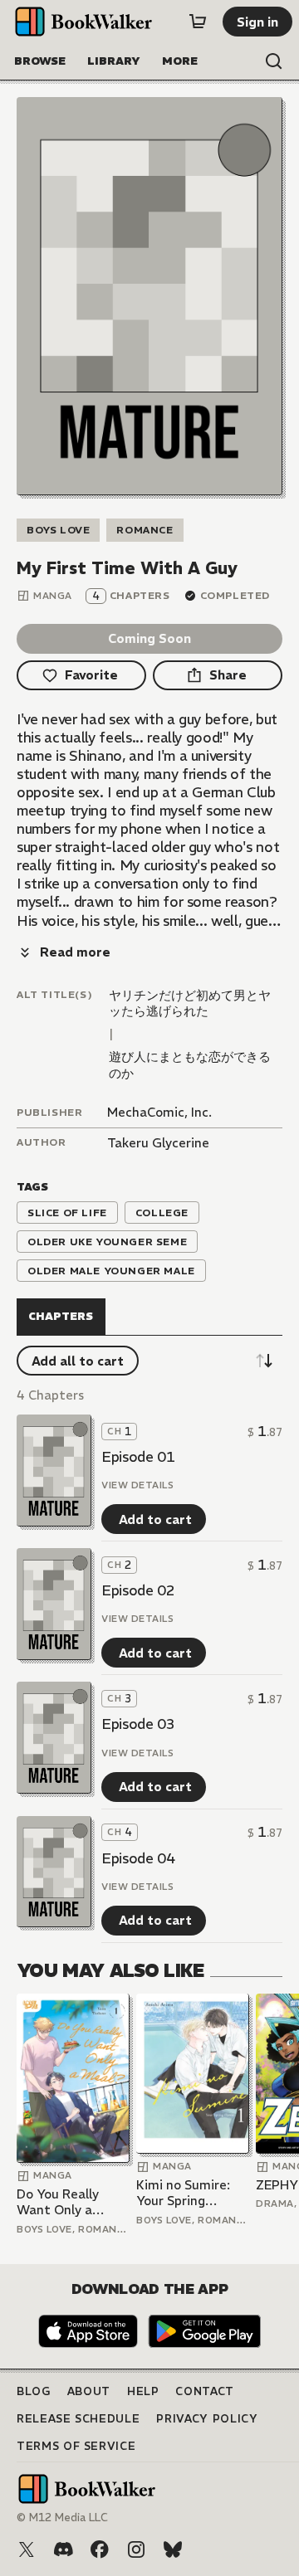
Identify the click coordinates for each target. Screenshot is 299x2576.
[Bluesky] (173, 2549)
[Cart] (198, 22)
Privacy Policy (207, 2419)
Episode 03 (138, 1724)
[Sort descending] (264, 1361)
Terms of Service (76, 2446)
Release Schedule (78, 2419)
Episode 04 (138, 1858)
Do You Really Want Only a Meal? (58, 2202)
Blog (34, 2391)
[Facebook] (100, 2549)
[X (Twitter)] (27, 2549)
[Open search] (274, 61)
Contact (205, 2391)
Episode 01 (138, 1457)
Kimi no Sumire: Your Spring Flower (183, 2193)
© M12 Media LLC (62, 2518)
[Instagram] (136, 2549)
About (89, 2391)
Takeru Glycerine (158, 1143)
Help (143, 2391)
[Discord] (63, 2549)
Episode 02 (138, 1590)
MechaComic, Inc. (159, 1112)
